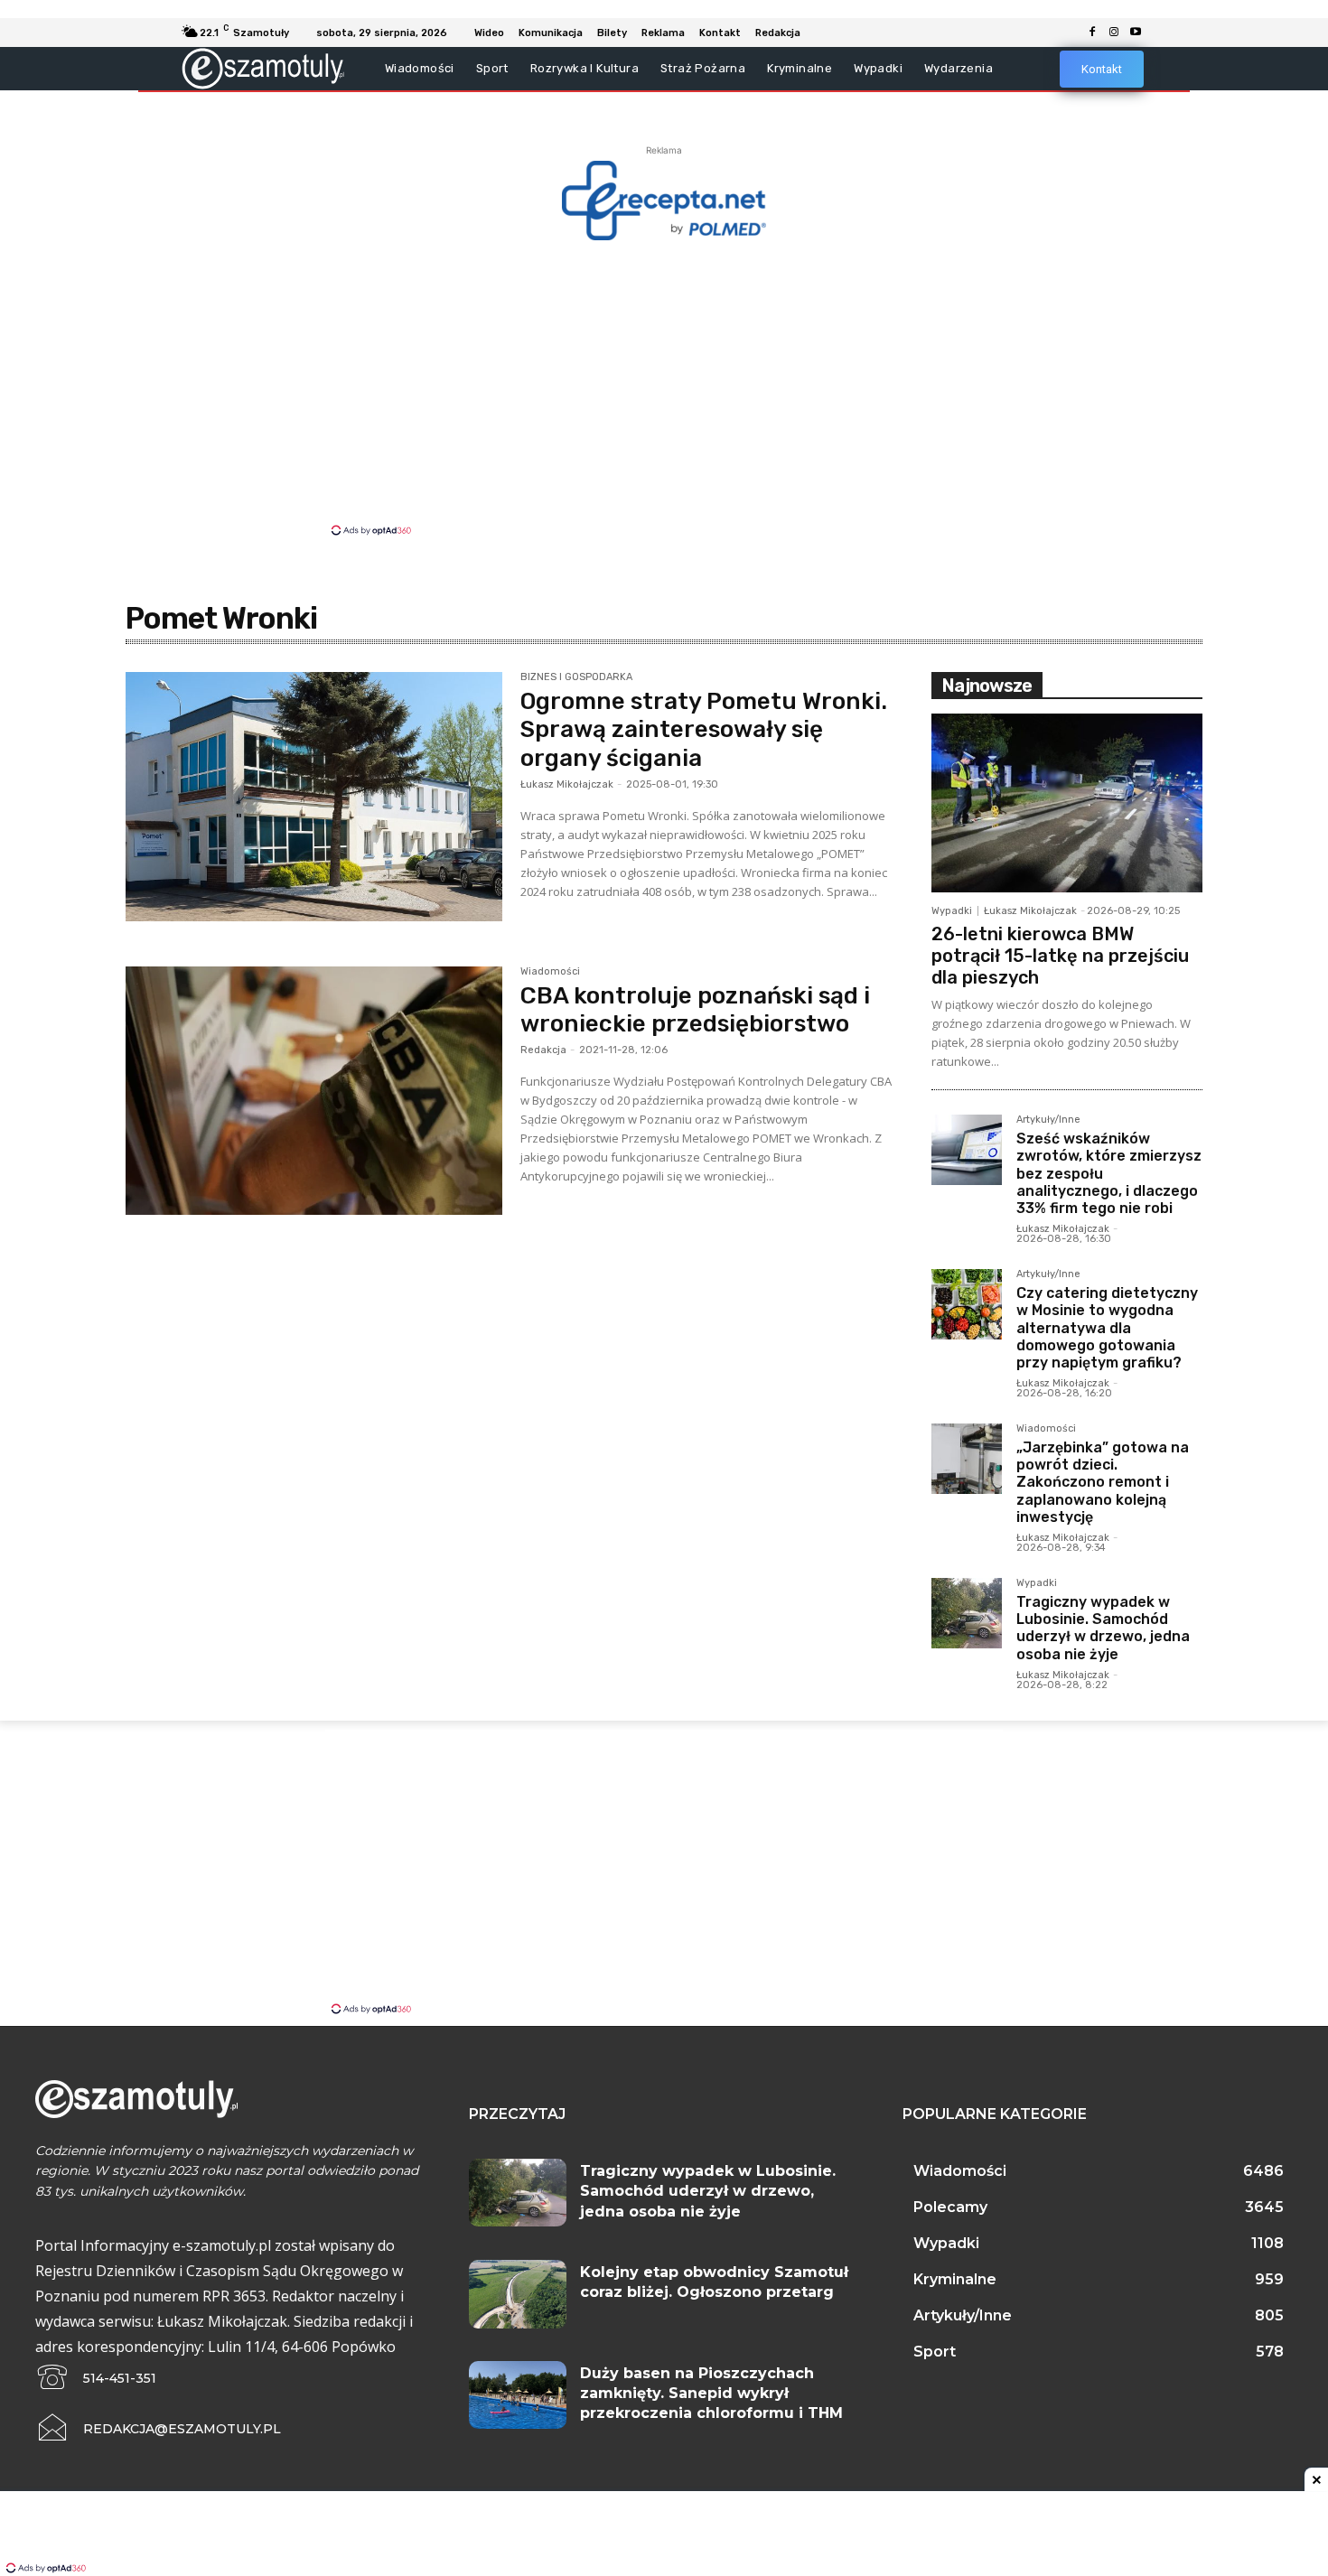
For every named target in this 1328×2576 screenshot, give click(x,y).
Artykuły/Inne (1048, 1120)
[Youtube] (1136, 33)
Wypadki (952, 911)
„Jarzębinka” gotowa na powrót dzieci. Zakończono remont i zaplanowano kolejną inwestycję (1103, 1482)
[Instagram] (1114, 33)
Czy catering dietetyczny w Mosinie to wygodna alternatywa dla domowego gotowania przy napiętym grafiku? (1107, 1328)
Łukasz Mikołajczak (567, 784)
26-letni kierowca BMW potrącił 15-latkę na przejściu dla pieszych (1060, 956)
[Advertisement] (664, 387)
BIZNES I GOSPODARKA (576, 677)
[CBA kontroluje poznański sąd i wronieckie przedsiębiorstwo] (314, 1091)
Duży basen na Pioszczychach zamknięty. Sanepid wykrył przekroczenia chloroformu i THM (711, 2394)
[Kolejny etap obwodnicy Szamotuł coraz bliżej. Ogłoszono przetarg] (518, 2294)
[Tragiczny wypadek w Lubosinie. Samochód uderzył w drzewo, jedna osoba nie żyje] (967, 1613)
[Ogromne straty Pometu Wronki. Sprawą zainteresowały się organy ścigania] (314, 797)
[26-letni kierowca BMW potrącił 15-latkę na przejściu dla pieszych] (1067, 803)
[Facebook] (1092, 33)
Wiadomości (550, 972)
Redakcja (543, 1050)
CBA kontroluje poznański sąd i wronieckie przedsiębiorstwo (695, 1010)
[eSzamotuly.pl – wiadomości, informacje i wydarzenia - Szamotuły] (263, 68)
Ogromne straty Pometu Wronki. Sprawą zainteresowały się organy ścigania (704, 729)
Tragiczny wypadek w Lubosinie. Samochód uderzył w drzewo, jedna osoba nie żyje (1103, 1628)
